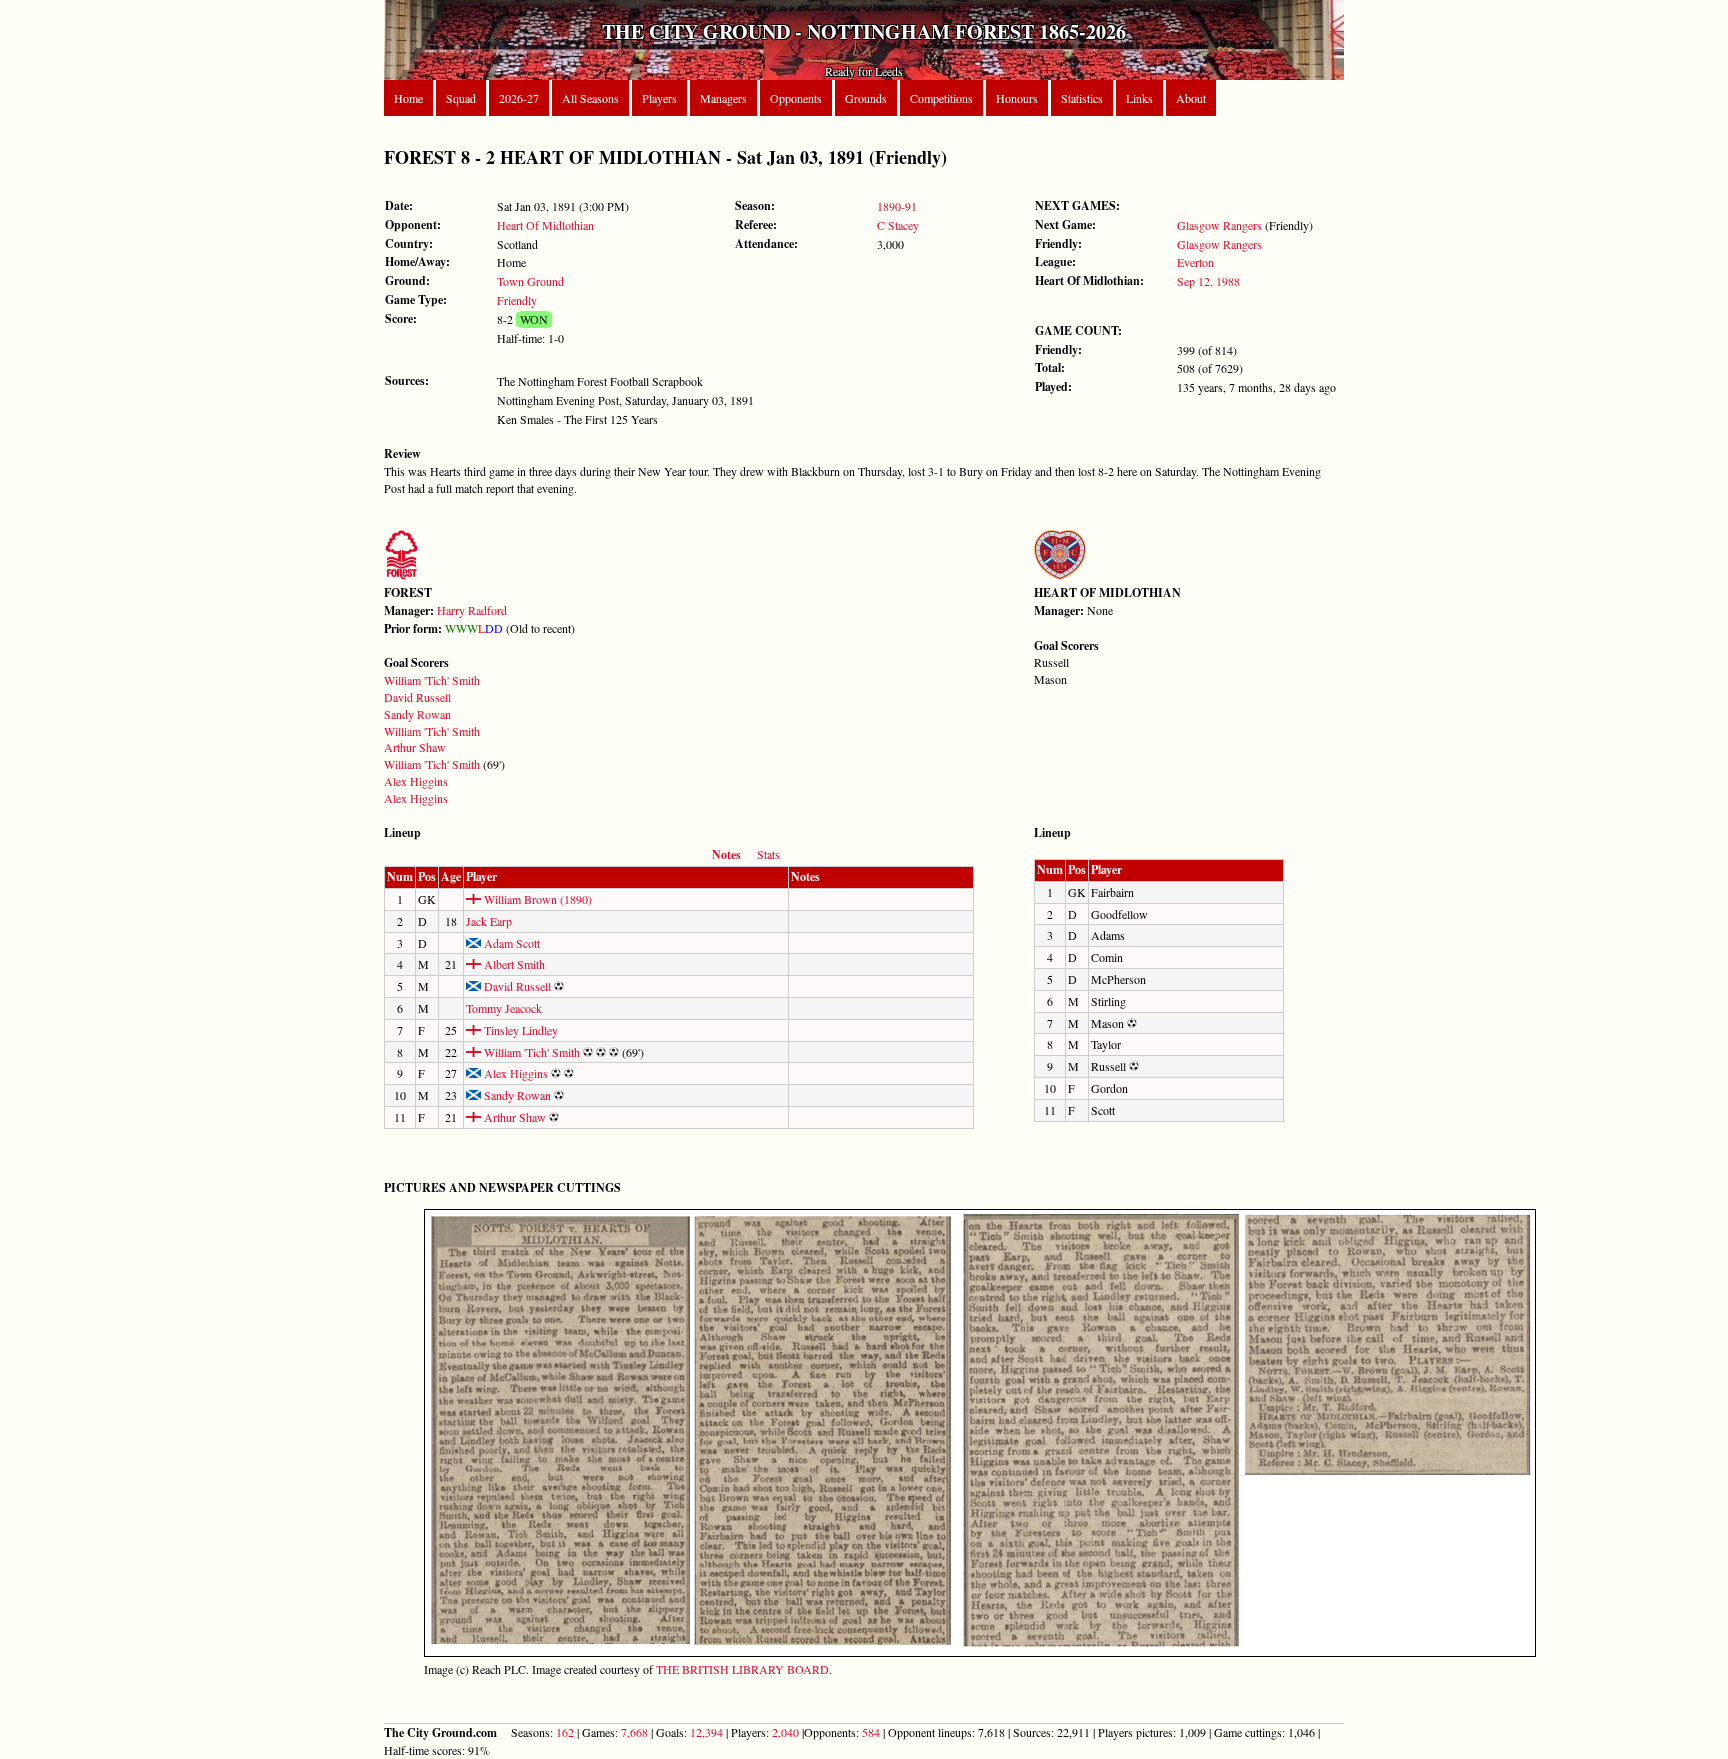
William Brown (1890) (536, 899)
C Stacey (898, 225)
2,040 (785, 1732)
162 (565, 1732)
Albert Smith (513, 964)
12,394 (706, 1732)
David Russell (417, 697)
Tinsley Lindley (519, 1030)
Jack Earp (489, 921)
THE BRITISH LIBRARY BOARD (742, 1669)
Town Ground (530, 281)
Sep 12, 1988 (1208, 281)
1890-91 (897, 206)
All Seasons (590, 98)
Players (659, 98)
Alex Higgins (416, 781)
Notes (726, 854)
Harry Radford (472, 610)
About (1191, 98)
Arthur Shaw (415, 747)
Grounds (866, 98)
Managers (723, 98)
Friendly (517, 300)
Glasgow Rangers (1219, 225)
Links (1139, 98)
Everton (1195, 262)
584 (871, 1732)
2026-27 (519, 98)
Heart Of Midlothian (545, 225)
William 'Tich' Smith (432, 680)
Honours (1017, 98)
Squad (461, 98)
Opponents (796, 98)
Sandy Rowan (417, 714)
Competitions (941, 98)
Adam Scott (510, 943)
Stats (768, 854)
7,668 (634, 1732)
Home (408, 98)
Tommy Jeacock (504, 1008)
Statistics (1082, 98)
